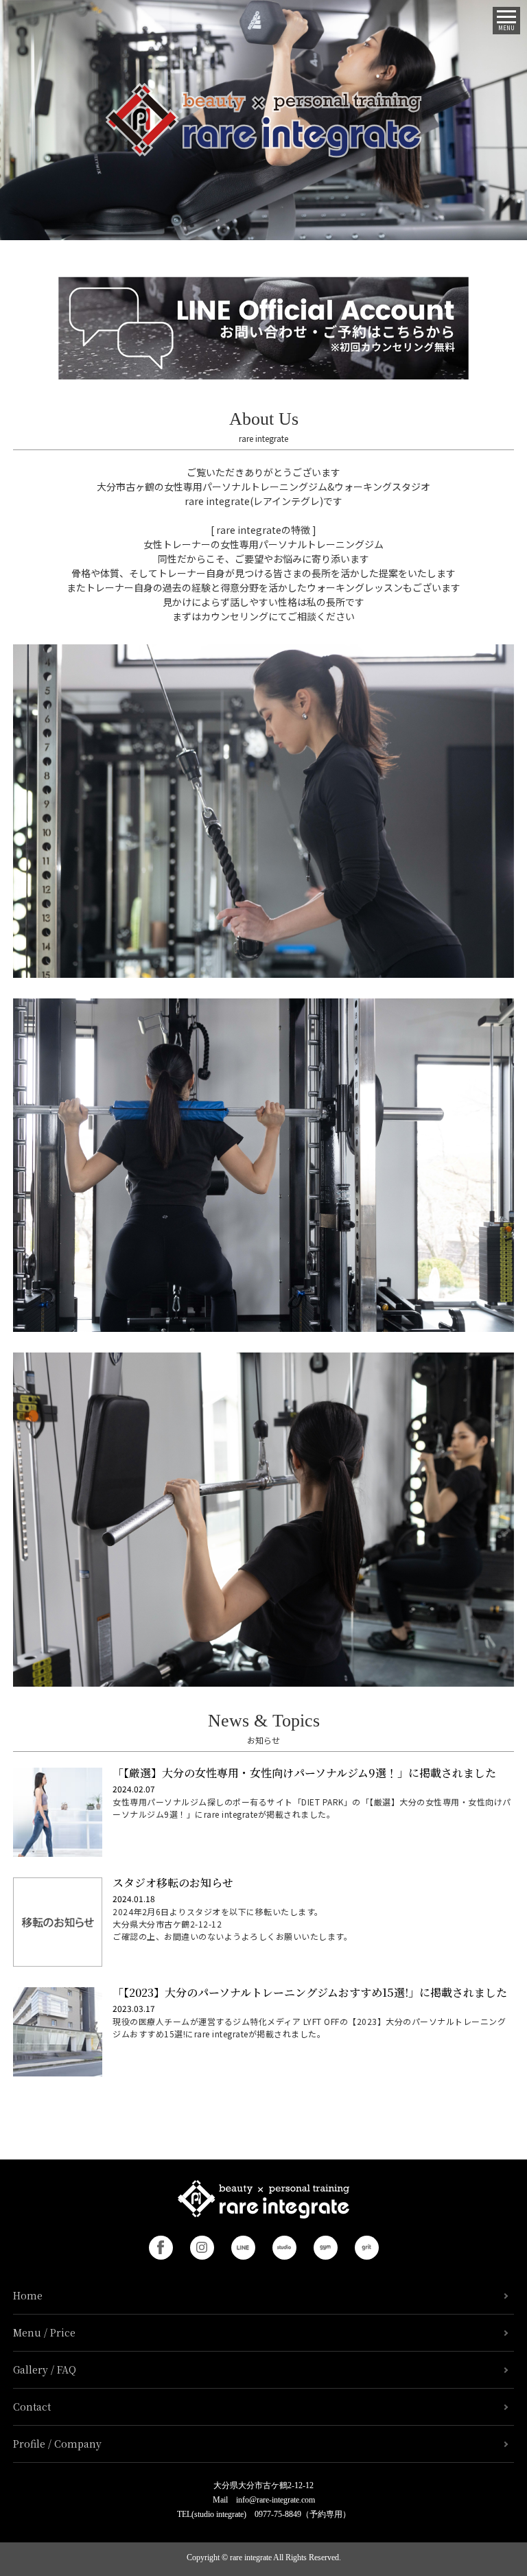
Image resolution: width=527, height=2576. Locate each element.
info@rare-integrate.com (276, 2500)
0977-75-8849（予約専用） (303, 2514)
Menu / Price (44, 2332)
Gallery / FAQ (45, 2369)
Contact (32, 2407)
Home (28, 2295)
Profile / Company (57, 2444)
